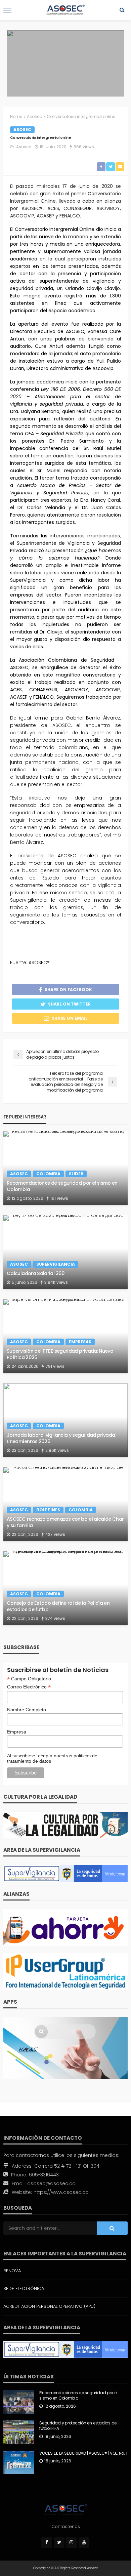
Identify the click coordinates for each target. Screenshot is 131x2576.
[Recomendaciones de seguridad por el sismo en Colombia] (65, 1168)
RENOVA (12, 2271)
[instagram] (72, 2543)
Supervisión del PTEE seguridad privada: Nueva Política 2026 (60, 1354)
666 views (84, 147)
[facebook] (47, 2543)
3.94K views (56, 1282)
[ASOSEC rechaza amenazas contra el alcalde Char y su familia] (65, 1504)
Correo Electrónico (29, 1687)
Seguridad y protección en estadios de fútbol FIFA (78, 2426)
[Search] (122, 10)
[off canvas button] (7, 10)
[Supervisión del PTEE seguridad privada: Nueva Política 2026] (65, 1336)
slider (76, 1174)
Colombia (48, 1174)
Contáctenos (66, 2526)
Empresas (80, 1342)
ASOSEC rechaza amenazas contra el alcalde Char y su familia (65, 1522)
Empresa (17, 1732)
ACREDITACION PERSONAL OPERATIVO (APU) (49, 2306)
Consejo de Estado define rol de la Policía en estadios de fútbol (58, 1606)
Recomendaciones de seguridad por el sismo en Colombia (62, 1186)
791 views (55, 1366)
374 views (55, 1618)
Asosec (22, 130)
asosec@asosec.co (51, 2183)
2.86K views (57, 1450)
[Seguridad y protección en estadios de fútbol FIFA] (19, 2432)
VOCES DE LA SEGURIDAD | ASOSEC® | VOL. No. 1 (83, 2453)
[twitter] (59, 2543)
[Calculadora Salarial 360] (65, 1252)
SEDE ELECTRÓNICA (24, 2288)
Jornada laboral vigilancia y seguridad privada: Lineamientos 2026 (61, 1438)
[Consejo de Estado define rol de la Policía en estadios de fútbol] (65, 1588)
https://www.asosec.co (61, 2192)
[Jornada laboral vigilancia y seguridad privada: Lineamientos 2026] (65, 1420)
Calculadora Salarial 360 (36, 1274)
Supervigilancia (56, 1264)
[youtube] (84, 2543)
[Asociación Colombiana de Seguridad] (65, 2510)
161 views (59, 1198)
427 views (55, 1534)
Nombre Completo (27, 1710)
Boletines (48, 1510)
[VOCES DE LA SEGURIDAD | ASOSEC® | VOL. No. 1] (19, 2462)
